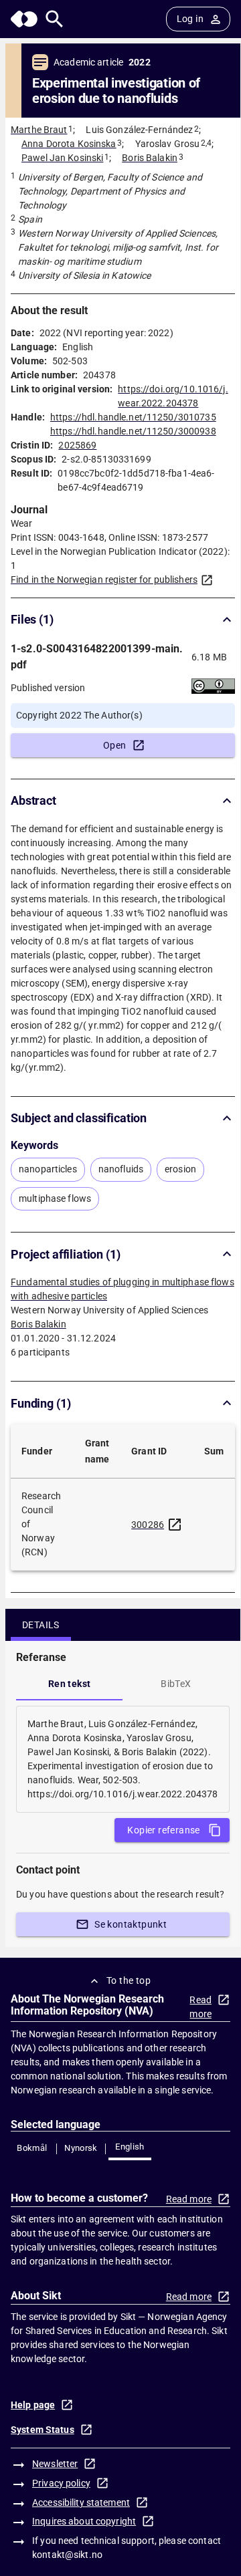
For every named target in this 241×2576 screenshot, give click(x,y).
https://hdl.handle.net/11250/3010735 (133, 417)
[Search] (55, 19)
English (130, 2147)
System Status (43, 2430)
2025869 (77, 445)
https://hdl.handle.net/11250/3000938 (133, 431)
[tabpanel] (123, 1759)
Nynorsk (81, 2148)
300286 (148, 1525)
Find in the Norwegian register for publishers (104, 579)
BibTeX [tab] (176, 1684)
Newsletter (55, 2464)
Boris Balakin (150, 158)
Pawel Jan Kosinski (62, 158)
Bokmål (32, 2148)
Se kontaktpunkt (131, 1924)
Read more (200, 2007)
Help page (33, 2405)
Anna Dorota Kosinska (69, 144)
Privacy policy (61, 2483)
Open (115, 745)
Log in (190, 19)
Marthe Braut (39, 130)
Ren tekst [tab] (70, 1684)
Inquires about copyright (84, 2521)
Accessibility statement (81, 2502)
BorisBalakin (38, 1324)
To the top (129, 1980)
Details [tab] (41, 1625)
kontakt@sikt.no (67, 2555)
